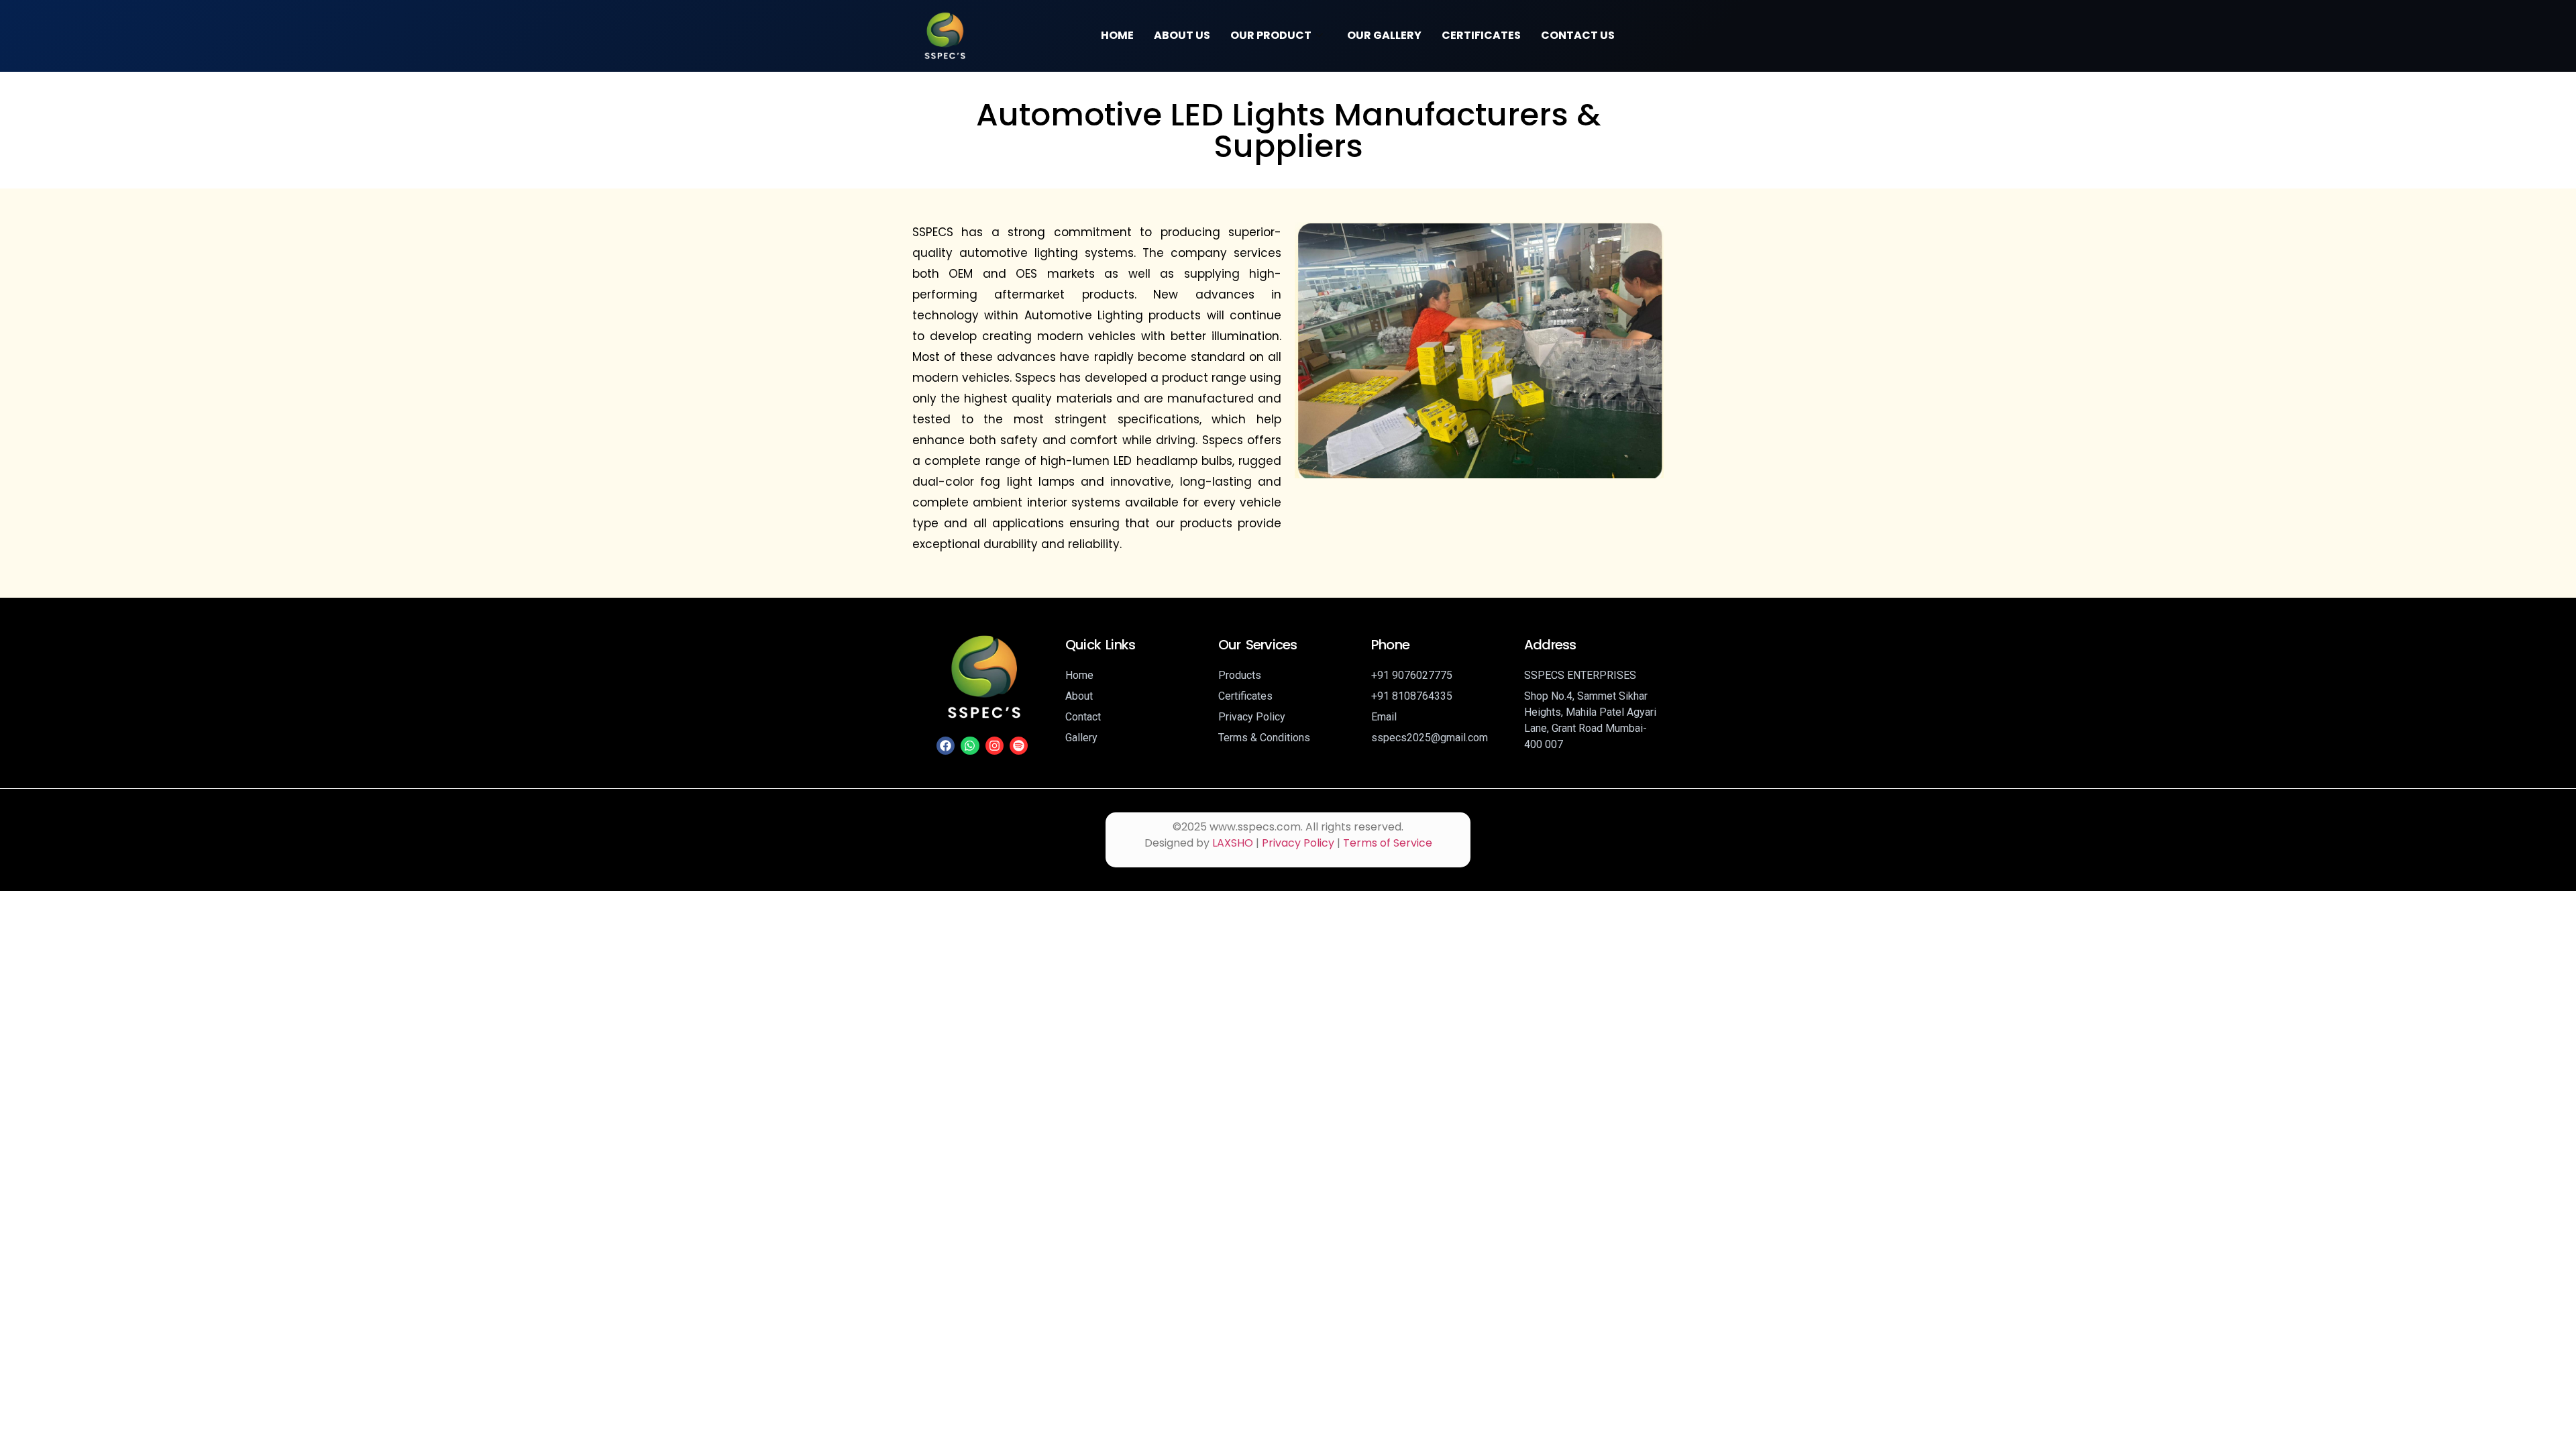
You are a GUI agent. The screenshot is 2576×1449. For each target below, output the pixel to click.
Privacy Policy (1298, 843)
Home (1117, 35)
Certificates (1481, 35)
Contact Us (1578, 35)
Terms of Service (1388, 843)
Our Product (1271, 35)
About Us (1182, 35)
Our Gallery (1384, 35)
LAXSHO (1233, 843)
